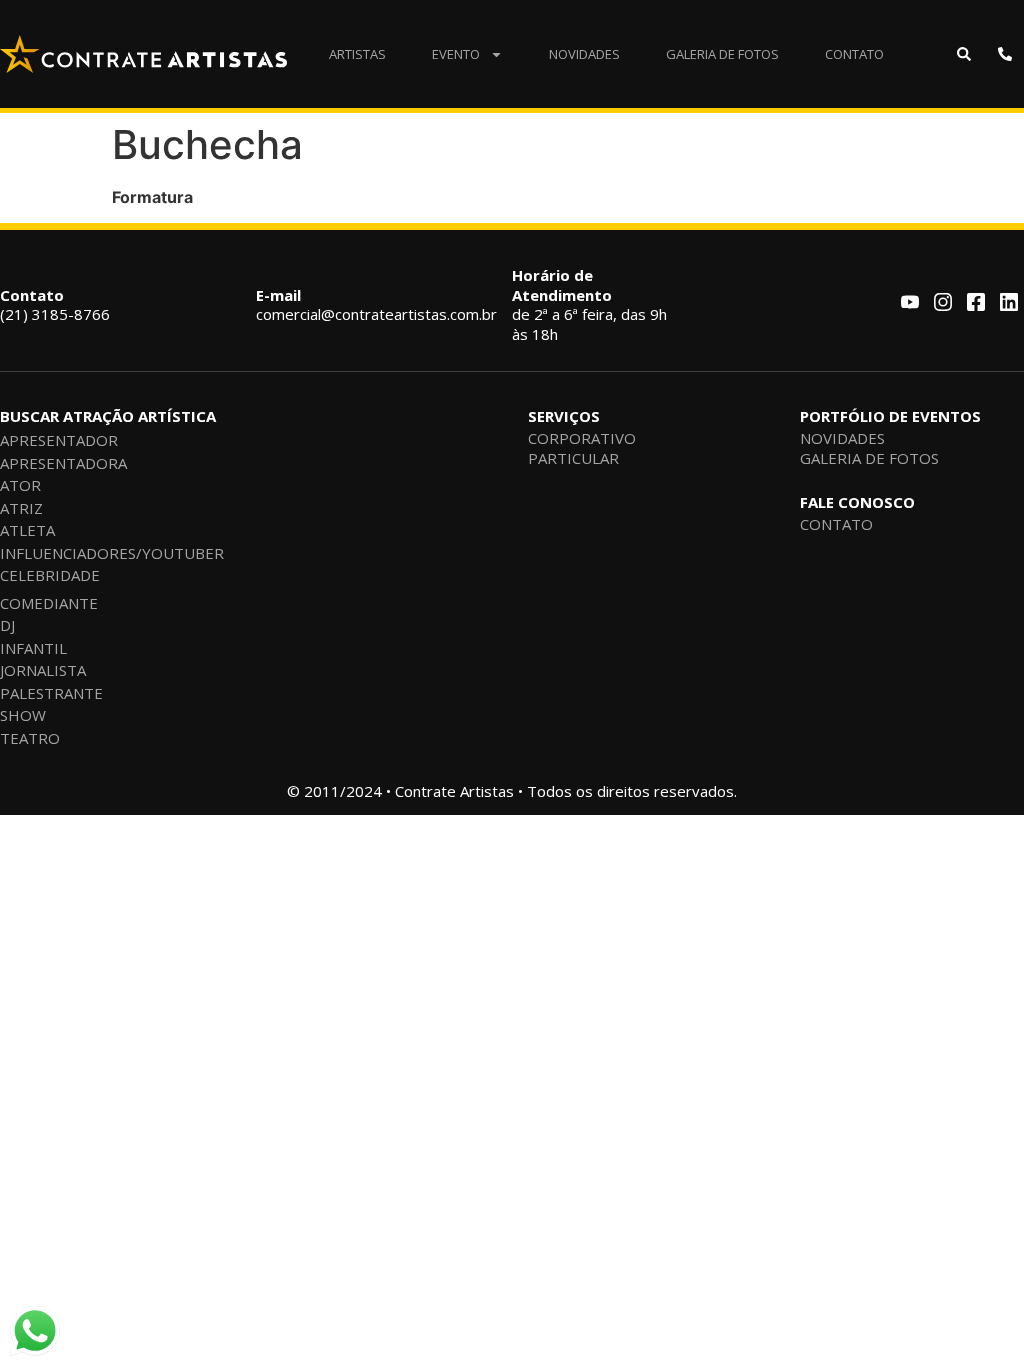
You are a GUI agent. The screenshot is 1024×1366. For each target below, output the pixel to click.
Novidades (584, 54)
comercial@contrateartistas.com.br (376, 305)
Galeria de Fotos (722, 54)
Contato (854, 54)
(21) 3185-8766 (55, 305)
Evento (456, 54)
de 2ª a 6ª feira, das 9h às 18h (589, 304)
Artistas (357, 54)
